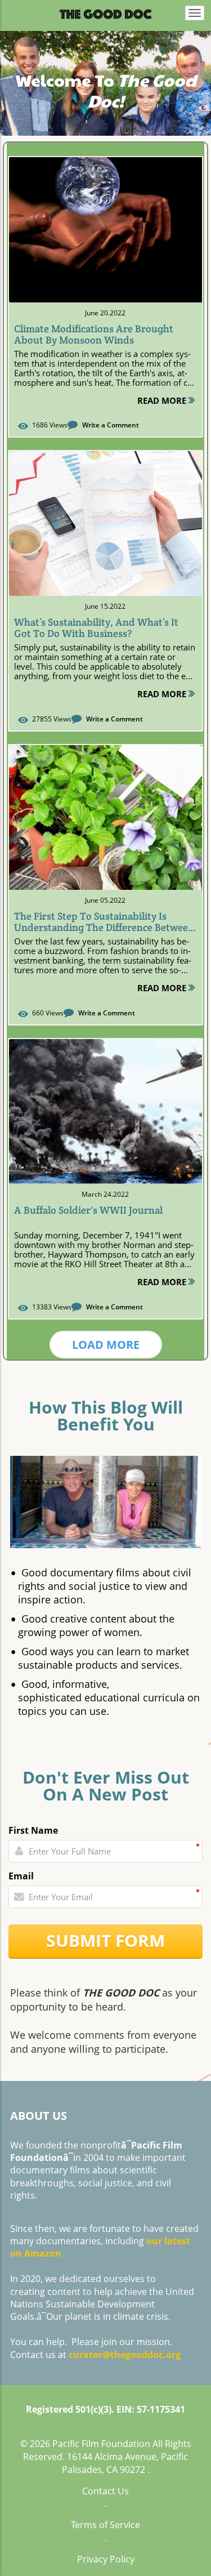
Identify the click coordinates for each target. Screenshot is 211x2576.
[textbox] (105, 82)
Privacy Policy (106, 2559)
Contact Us (105, 2491)
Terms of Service (105, 2525)
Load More (106, 1345)
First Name (33, 1830)
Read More (163, 400)
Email (21, 1876)
